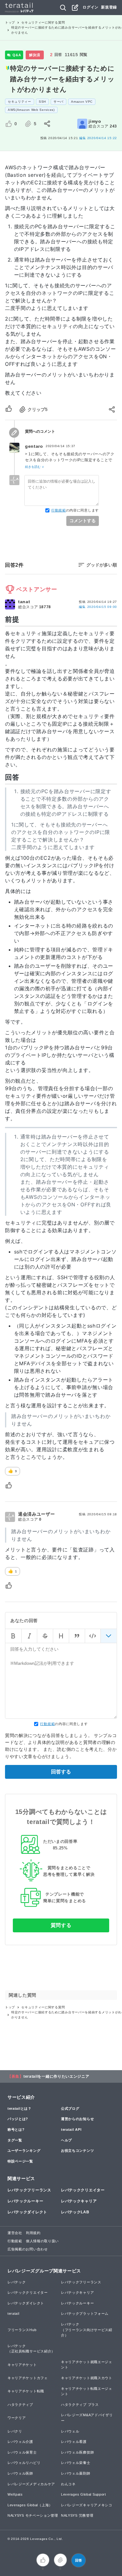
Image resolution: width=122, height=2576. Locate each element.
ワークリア (17, 2418)
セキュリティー (20, 102)
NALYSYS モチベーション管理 (33, 2515)
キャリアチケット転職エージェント (87, 2391)
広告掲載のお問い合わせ (28, 2249)
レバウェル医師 (20, 2473)
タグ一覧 (15, 2140)
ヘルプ (66, 2140)
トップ (10, 22)
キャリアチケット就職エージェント (87, 2365)
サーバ (58, 102)
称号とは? (16, 2130)
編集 (98, 607)
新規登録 (109, 7)
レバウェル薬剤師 (76, 2473)
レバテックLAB (75, 2212)
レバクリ (15, 2431)
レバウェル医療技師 (77, 2452)
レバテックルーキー (25, 2201)
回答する (61, 1772)
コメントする (83, 521)
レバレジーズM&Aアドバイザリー (87, 2418)
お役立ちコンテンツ (77, 2151)
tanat (24, 602)
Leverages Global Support (84, 2494)
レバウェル (70, 2431)
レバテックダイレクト (27, 2212)
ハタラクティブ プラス (80, 2405)
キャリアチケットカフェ (28, 2378)
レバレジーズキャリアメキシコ (87, 2505)
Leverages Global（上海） (30, 2505)
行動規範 (59, 510)
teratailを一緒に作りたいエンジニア (56, 2076)
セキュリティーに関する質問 (43, 22)
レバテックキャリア (79, 2201)
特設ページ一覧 (20, 2161)
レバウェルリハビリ (24, 2463)
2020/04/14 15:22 (98, 138)
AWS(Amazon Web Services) (31, 110)
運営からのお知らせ (77, 2119)
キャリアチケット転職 (26, 2391)
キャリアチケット (22, 2365)
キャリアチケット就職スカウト (87, 2378)
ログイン (91, 7)
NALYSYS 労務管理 (77, 2515)
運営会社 (15, 2233)
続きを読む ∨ (35, 467)
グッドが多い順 (102, 565)
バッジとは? (18, 2119)
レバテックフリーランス (29, 2190)
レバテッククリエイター (83, 2190)
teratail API (71, 2130)
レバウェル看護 (74, 2442)
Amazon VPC (82, 102)
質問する (61, 1925)
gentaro (34, 446)
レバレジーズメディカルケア (31, 2484)
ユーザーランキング (24, 2151)
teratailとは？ (20, 2108)
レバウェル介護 (20, 2442)
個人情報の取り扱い (42, 2241)
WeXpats (15, 2494)
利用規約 (33, 2233)
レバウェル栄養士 (76, 2463)
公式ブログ (70, 2108)
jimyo (95, 121)
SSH (42, 102)
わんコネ (68, 2484)
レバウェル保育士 (22, 2452)
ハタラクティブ (20, 2405)
